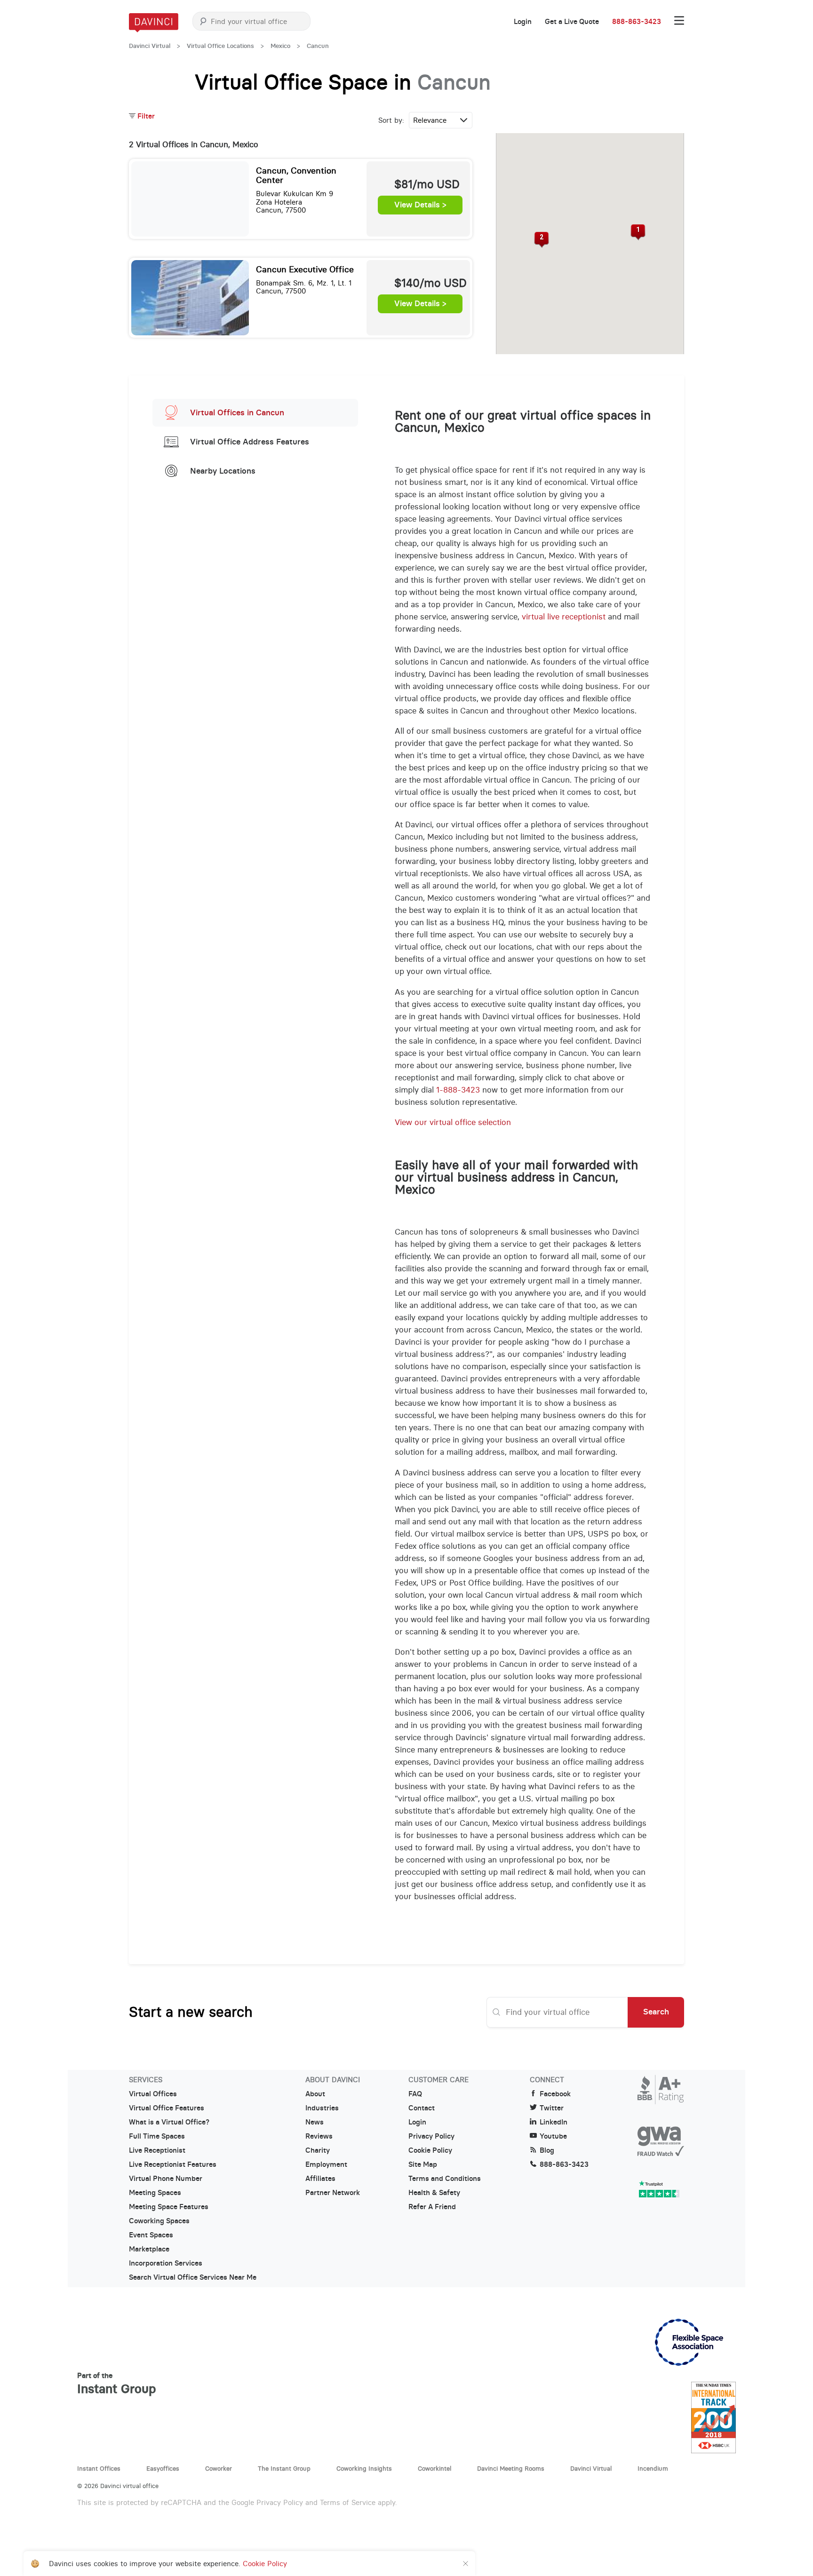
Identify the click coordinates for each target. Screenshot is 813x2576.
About (315, 2094)
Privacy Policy (431, 2136)
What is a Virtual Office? (169, 2122)
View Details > (420, 205)
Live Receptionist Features (173, 2164)
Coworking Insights (364, 2468)
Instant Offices (99, 2468)
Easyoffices (163, 2468)
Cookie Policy (430, 2150)
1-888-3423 (458, 1090)
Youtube (553, 2136)
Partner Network (333, 2193)
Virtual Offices (153, 2094)
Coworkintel (434, 2468)
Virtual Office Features (167, 2108)
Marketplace (149, 2249)
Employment (326, 2164)
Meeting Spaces (155, 2193)
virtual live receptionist (564, 617)
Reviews (319, 2136)
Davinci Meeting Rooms (511, 2468)
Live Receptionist (157, 2150)
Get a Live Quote (572, 22)
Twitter (552, 2108)
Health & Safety (434, 2193)
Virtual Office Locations (220, 46)
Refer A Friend (432, 2207)
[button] (638, 232)
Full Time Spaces (157, 2136)
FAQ (415, 2094)
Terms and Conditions (445, 2179)
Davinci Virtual (150, 46)
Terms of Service (348, 2502)
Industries (322, 2108)
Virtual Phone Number (166, 2179)
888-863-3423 (637, 22)
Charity (318, 2150)
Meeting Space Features (169, 2207)
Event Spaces (151, 2235)
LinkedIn (554, 2122)
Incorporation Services (166, 2263)
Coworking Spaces (159, 2221)
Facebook (555, 2094)
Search (656, 2012)
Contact (422, 2108)
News (315, 2122)
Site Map (423, 2164)
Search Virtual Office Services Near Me (193, 2277)
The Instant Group (284, 2468)
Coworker (219, 2468)
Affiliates (320, 2179)
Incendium (653, 2468)
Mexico (280, 46)
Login (523, 22)
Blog (547, 2150)
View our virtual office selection (453, 1122)
